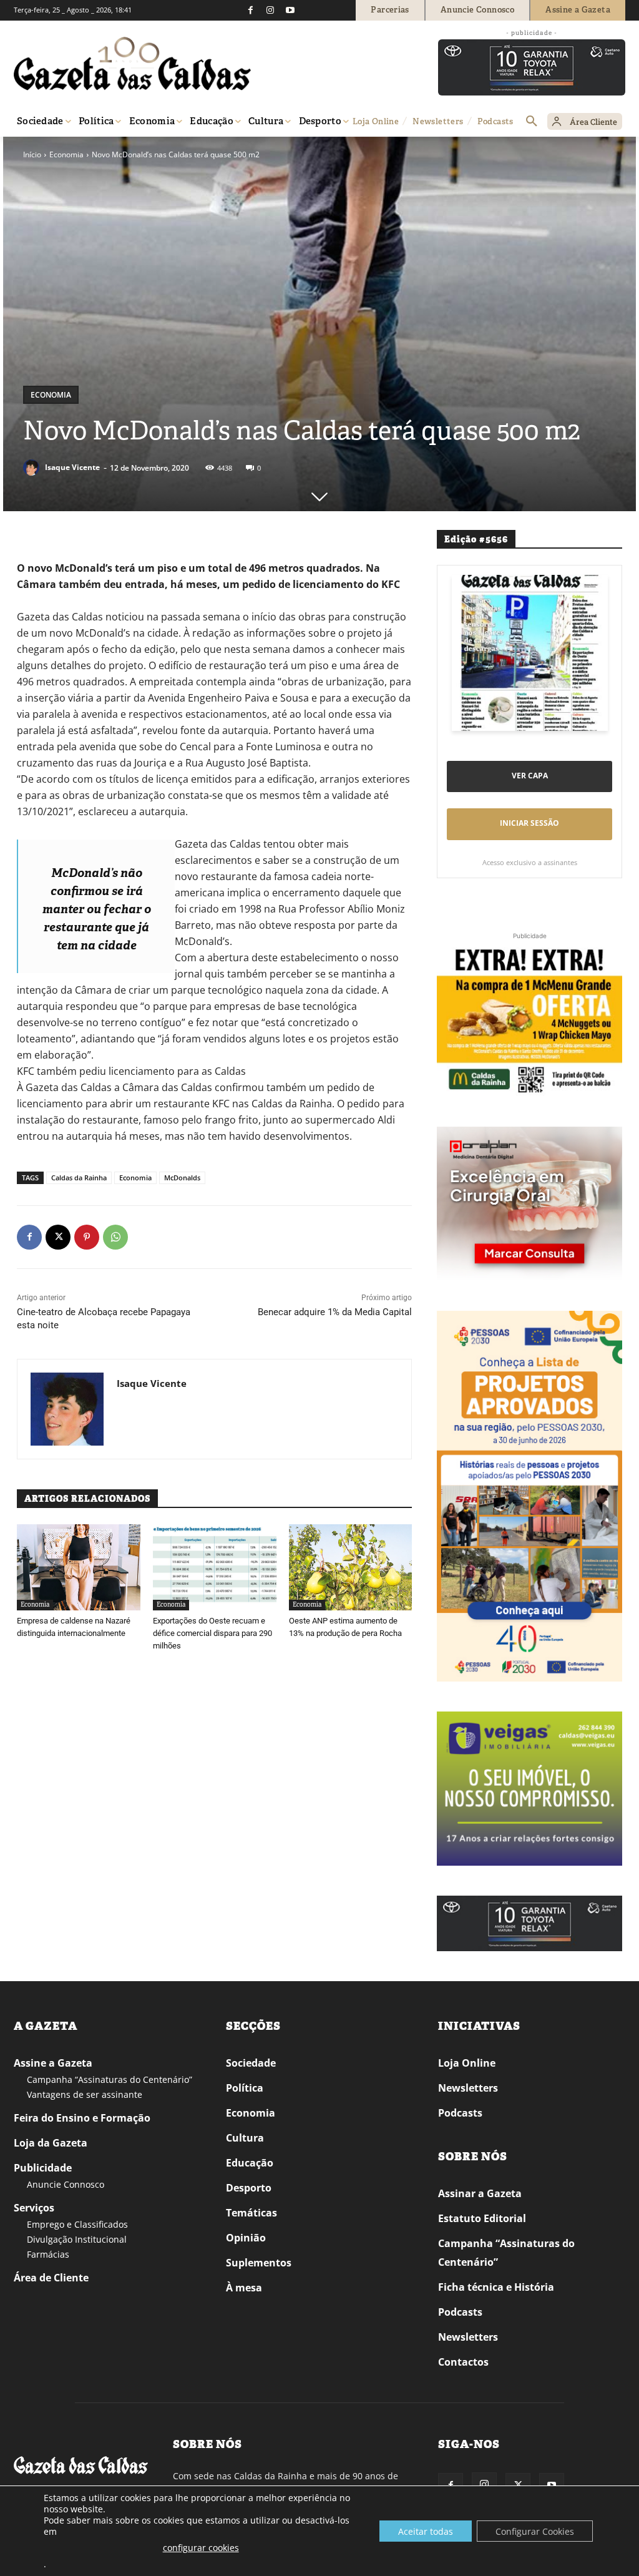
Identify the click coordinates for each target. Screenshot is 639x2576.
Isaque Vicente (72, 467)
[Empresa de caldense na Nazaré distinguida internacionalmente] (79, 1567)
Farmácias (48, 2254)
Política (245, 2088)
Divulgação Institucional (77, 2239)
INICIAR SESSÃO (529, 823)
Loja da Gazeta (51, 2143)
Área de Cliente (51, 2278)
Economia (66, 154)
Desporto (249, 2188)
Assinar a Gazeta (480, 2193)
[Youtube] (290, 10)
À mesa (244, 2288)
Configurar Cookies (535, 2531)
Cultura (245, 2138)
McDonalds (182, 1178)
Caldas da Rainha (79, 1178)
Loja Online (467, 2063)
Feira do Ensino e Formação (82, 2118)
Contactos (463, 2362)
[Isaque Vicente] (33, 468)
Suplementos (259, 2263)
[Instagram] (270, 10)
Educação (250, 2163)
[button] (532, 122)
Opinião (246, 2238)
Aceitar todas (426, 2531)
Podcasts (460, 2113)
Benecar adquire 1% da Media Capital (335, 1312)
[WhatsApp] (115, 1237)
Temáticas (251, 2213)
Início (32, 154)
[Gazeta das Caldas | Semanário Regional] (132, 64)
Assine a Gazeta (53, 2063)
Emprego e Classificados (77, 2224)
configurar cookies (201, 2548)
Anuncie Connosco (66, 2184)
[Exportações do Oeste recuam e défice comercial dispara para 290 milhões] (215, 1567)
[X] (58, 1237)
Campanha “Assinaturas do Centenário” (110, 2079)
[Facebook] (250, 10)
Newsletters (468, 2088)
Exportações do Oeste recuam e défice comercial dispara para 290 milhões (212, 1633)
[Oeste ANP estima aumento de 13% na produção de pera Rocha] (351, 1567)
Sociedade (251, 2063)
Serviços (34, 2208)
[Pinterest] (87, 1237)
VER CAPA (530, 776)
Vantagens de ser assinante (85, 2094)
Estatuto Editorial (482, 2218)
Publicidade (43, 2168)
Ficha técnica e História (496, 2287)
